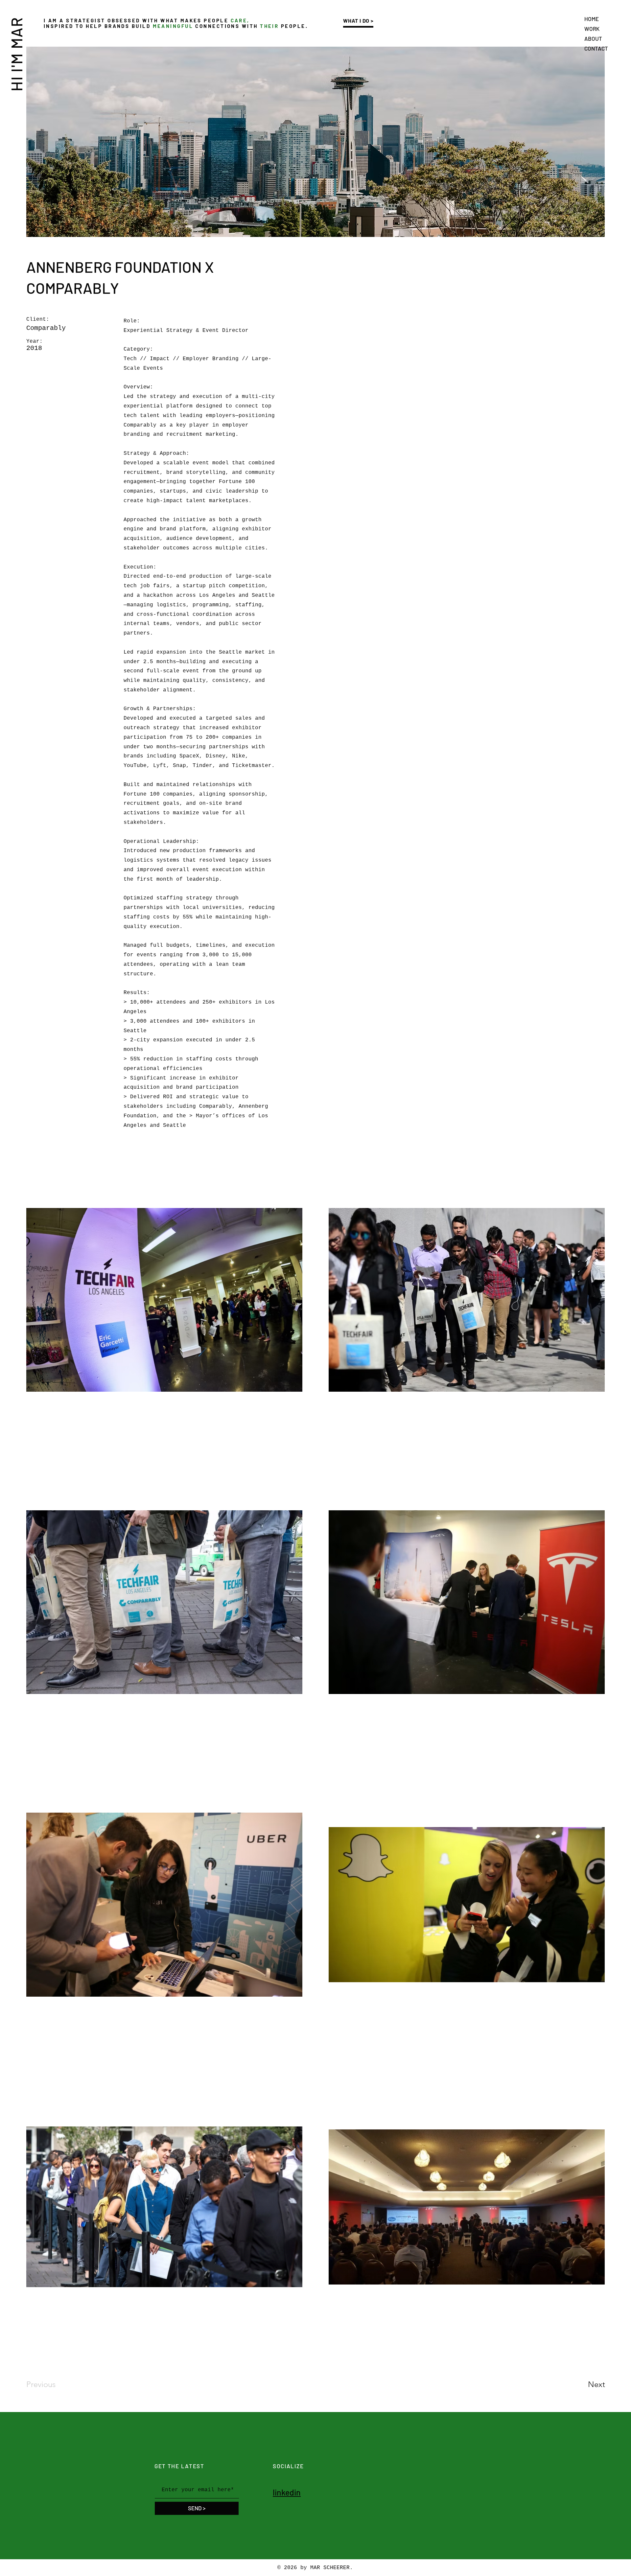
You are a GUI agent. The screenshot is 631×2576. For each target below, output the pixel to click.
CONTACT (596, 48)
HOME (592, 19)
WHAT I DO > (358, 21)
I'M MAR (16, 44)
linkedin (287, 2492)
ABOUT (593, 38)
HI (16, 82)
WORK (592, 29)
